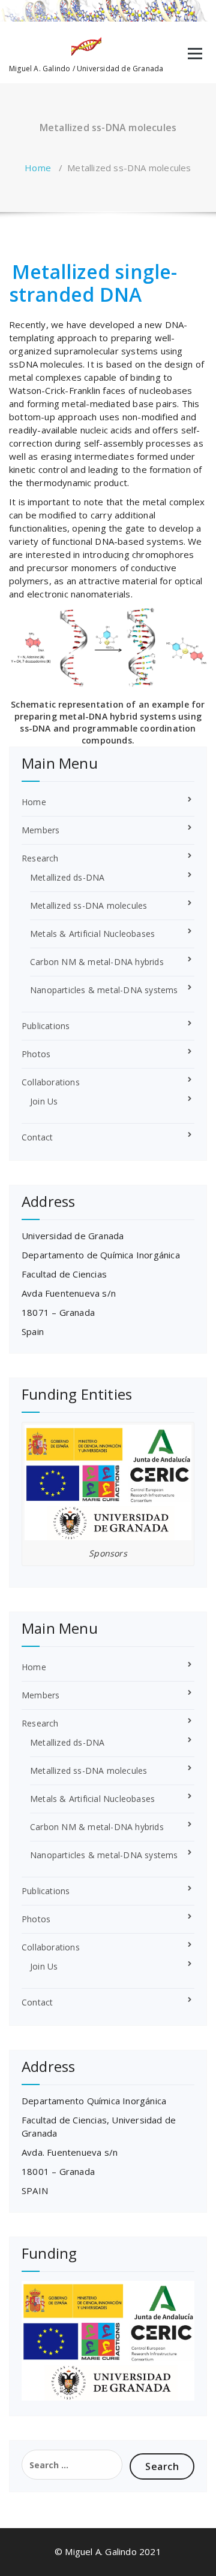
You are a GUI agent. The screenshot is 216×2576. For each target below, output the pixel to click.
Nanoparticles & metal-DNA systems (104, 990)
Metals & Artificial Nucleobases (92, 934)
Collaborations (51, 1082)
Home (38, 168)
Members (40, 830)
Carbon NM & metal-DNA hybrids (97, 962)
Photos (36, 1054)
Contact (37, 1137)
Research (40, 858)
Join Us (44, 1101)
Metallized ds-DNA (67, 877)
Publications (46, 1026)
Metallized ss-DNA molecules (88, 905)
